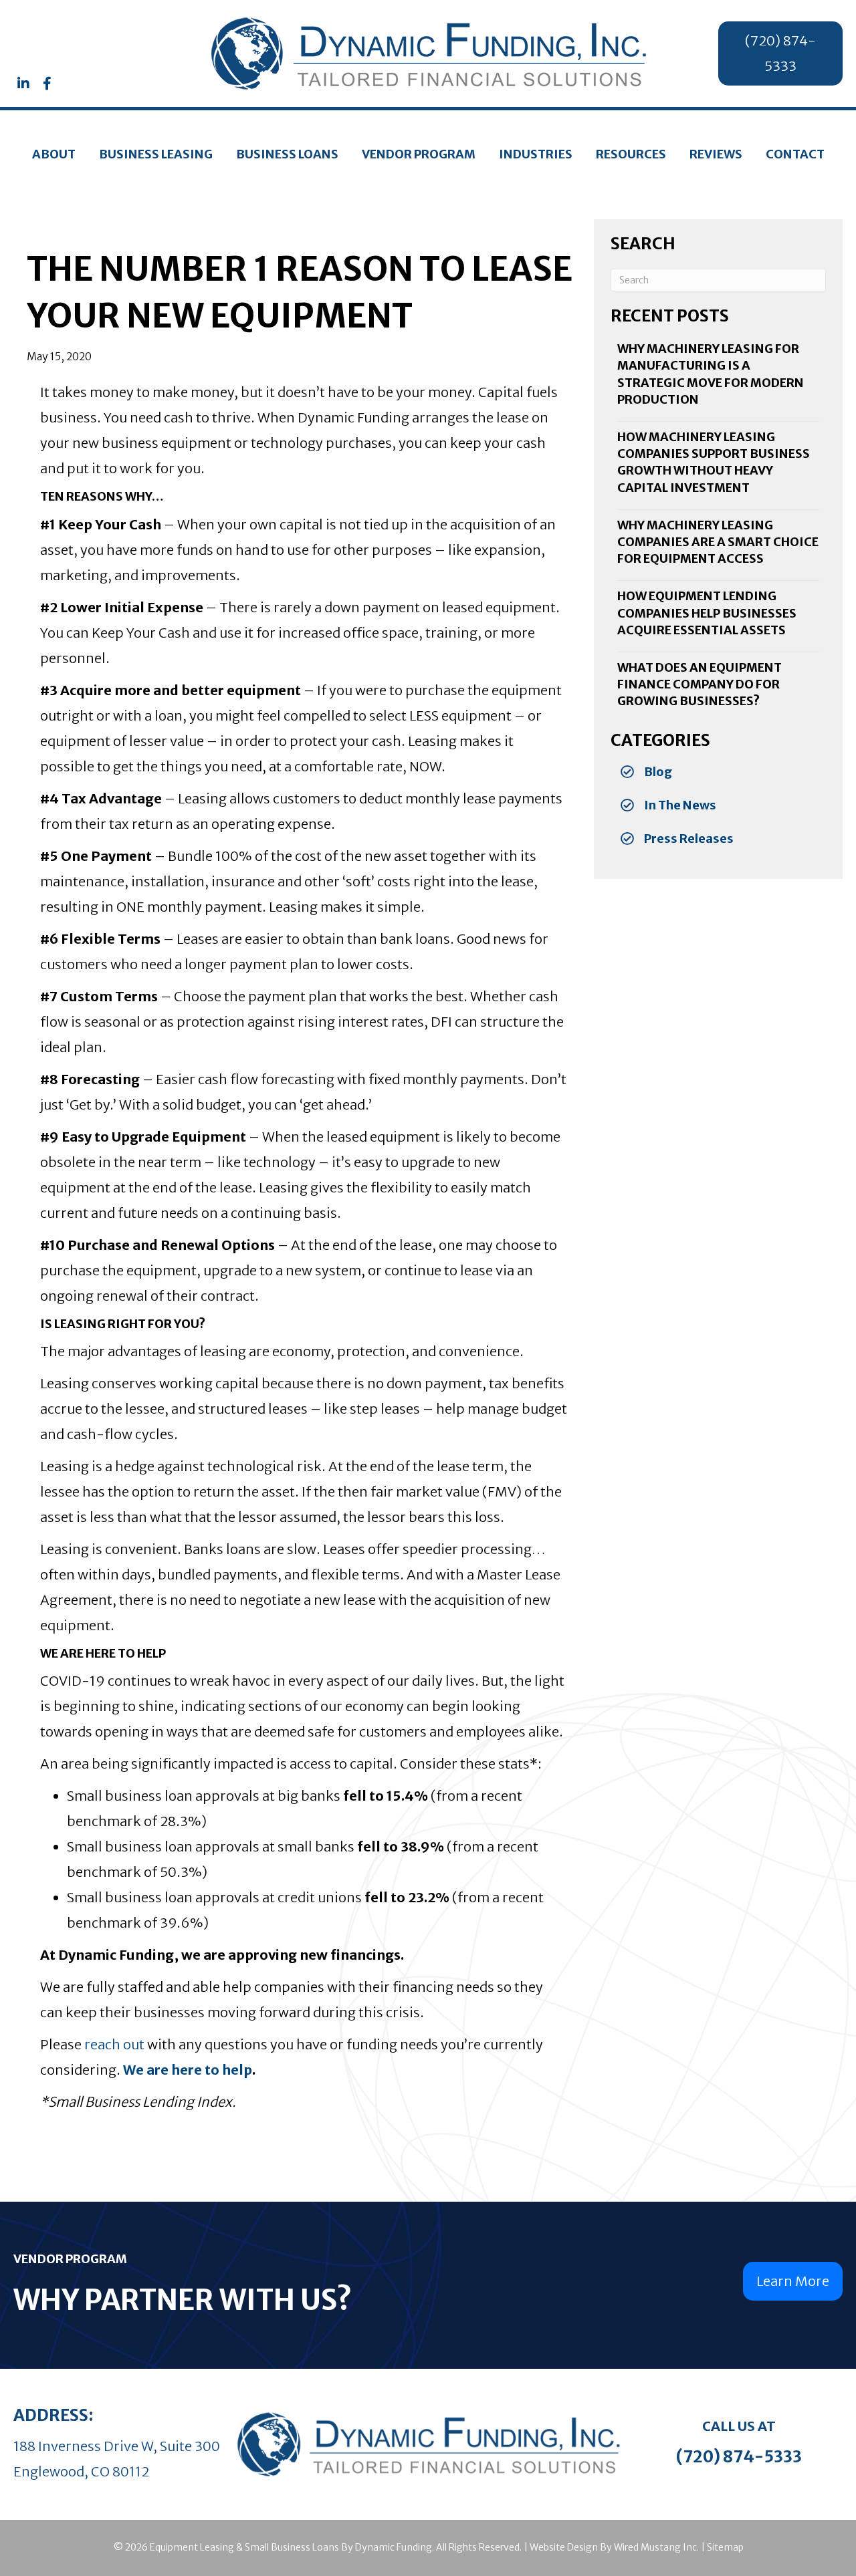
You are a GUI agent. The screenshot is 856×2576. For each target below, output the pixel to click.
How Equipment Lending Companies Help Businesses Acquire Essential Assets (707, 613)
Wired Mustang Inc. (656, 2547)
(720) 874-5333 (739, 2457)
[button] (23, 84)
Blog (658, 772)
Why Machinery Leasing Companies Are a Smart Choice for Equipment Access (718, 542)
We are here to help (188, 2070)
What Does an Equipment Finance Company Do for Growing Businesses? (700, 684)
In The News (680, 805)
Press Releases (689, 839)
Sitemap (725, 2547)
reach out (114, 2044)
